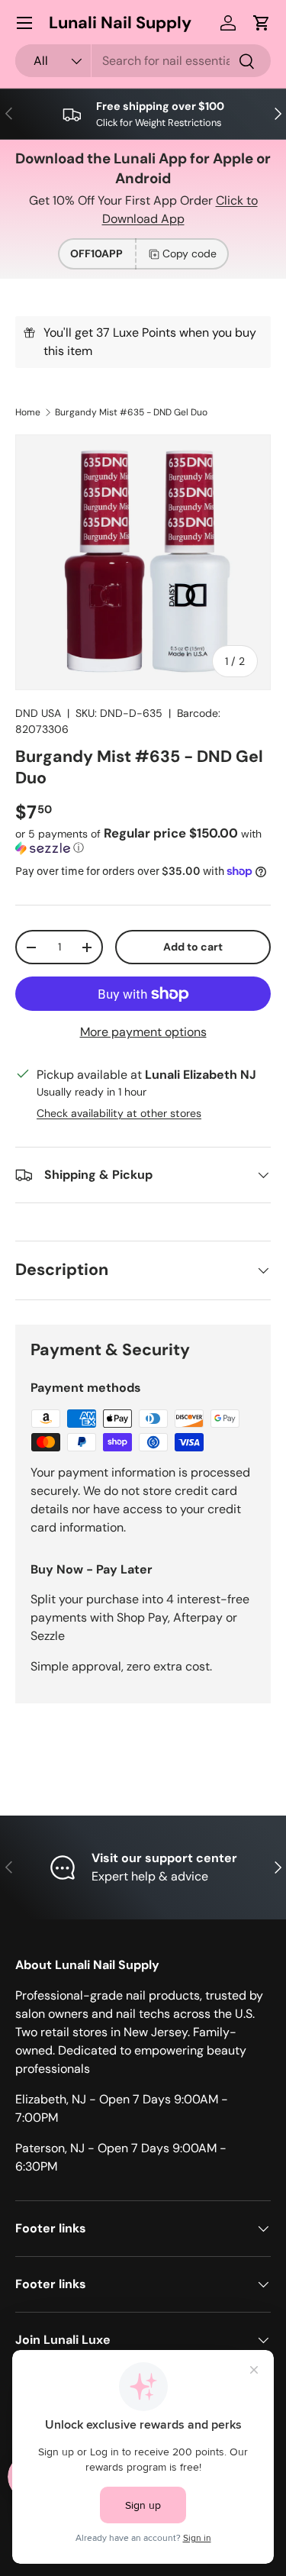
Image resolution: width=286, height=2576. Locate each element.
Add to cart (193, 947)
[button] (262, 23)
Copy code (190, 253)
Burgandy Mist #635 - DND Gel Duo (131, 412)
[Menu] (24, 23)
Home (28, 412)
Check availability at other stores (119, 1113)
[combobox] (143, 61)
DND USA (38, 713)
